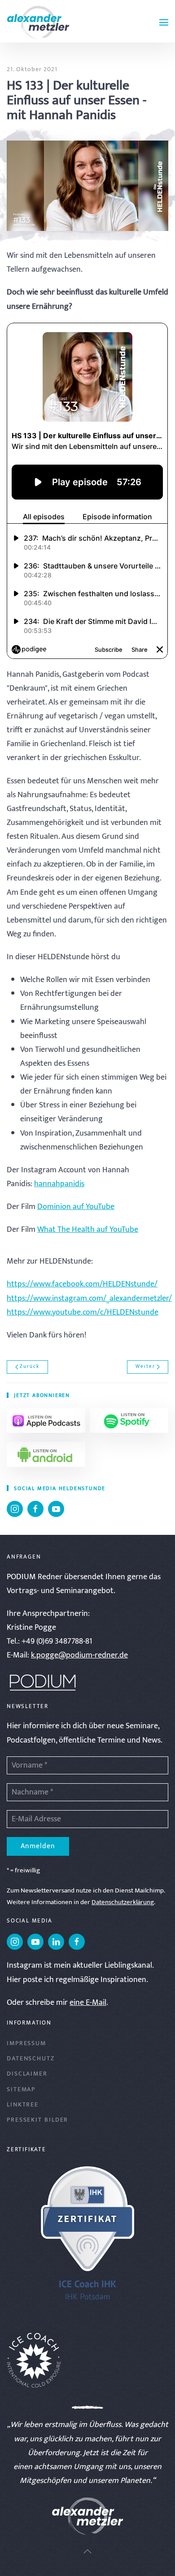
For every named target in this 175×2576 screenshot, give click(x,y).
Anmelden (38, 1846)
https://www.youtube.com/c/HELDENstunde (83, 1312)
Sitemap (21, 2089)
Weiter (145, 1367)
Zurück (30, 1367)
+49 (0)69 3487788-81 (57, 1641)
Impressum (26, 2043)
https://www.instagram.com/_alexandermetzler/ (89, 1299)
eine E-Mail (88, 2003)
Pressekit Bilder (37, 2120)
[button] (164, 22)
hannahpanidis (59, 1184)
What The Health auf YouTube (88, 1230)
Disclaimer (27, 2074)
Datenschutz (31, 2058)
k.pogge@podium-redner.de (79, 1655)
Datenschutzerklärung (123, 1902)
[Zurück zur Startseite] (38, 22)
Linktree (23, 2104)
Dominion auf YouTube (76, 1207)
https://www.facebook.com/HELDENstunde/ (82, 1284)
